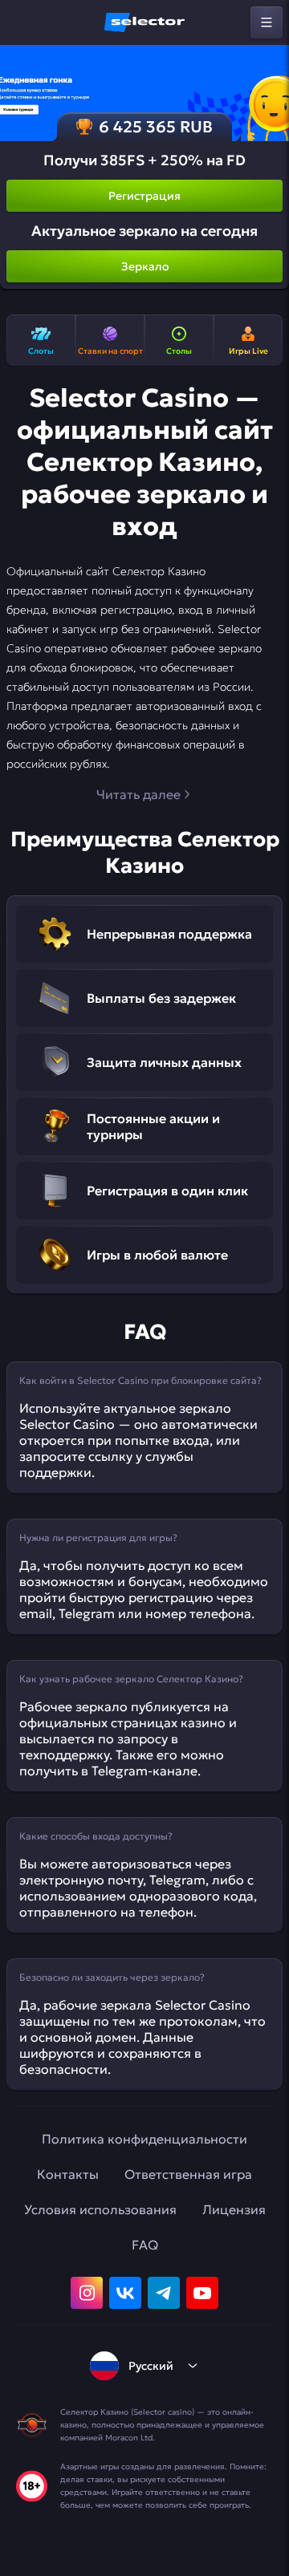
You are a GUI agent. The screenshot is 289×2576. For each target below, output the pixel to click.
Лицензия (234, 2209)
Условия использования (100, 2209)
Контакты (68, 2174)
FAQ (145, 2245)
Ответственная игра (188, 2174)
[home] (144, 22)
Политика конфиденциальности (144, 2139)
